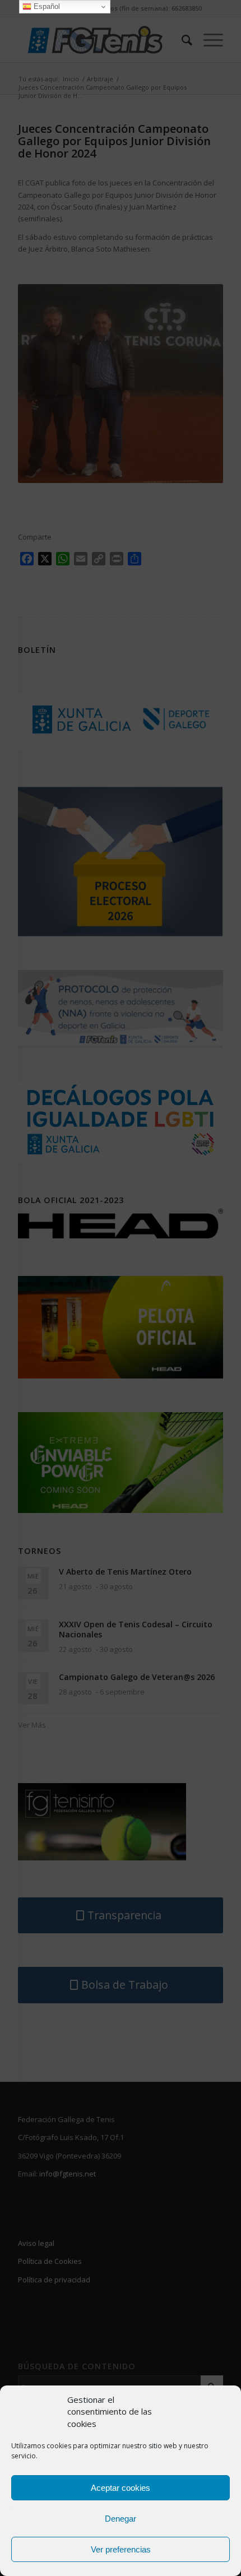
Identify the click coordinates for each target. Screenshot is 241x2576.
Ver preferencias (121, 2549)
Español (46, 6)
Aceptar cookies (121, 2488)
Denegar (121, 2519)
